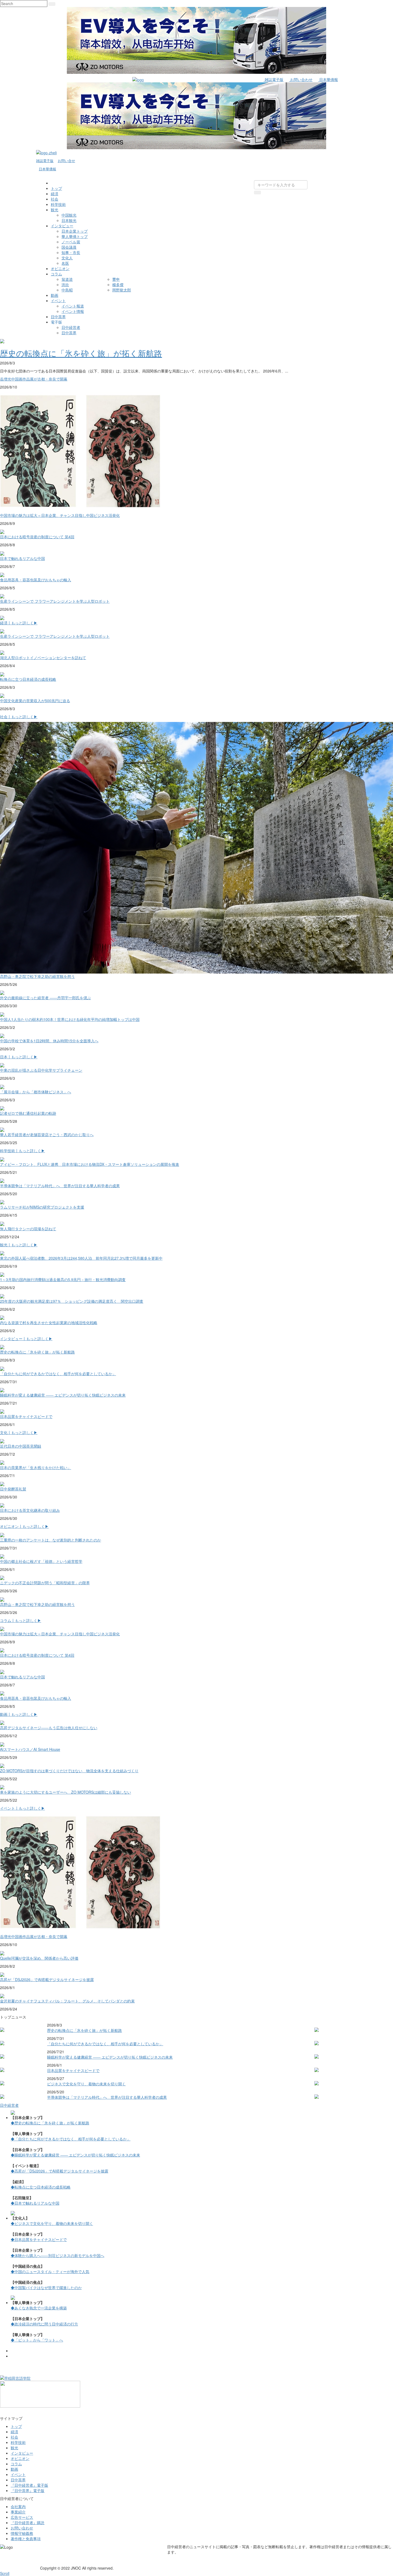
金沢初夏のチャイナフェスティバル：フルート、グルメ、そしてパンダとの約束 (67, 2001)
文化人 (67, 258)
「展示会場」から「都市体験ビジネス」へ (36, 1092)
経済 (55, 194)
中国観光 (69, 215)
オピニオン (60, 268)
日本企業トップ (75, 231)
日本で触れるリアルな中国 (22, 558)
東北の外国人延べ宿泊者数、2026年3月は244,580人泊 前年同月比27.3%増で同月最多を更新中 (81, 1258)
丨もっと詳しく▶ (22, 623)
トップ (56, 188)
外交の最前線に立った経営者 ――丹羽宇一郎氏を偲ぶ (45, 998)
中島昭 (67, 290)
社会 (55, 199)
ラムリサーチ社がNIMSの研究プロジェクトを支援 (42, 1207)
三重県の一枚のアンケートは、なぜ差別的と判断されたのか (51, 1540)
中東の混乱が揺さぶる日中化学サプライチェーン (41, 1070)
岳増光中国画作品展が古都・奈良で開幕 (34, 379)
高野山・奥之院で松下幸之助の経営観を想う (37, 976)
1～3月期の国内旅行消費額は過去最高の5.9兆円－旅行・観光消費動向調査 (63, 1279)
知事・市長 (71, 252)
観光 (55, 210)
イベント (58, 301)
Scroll (5, 2573)
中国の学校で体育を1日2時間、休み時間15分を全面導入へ (49, 1041)
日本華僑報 (328, 79)
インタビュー (62, 226)
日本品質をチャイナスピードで (26, 1416)
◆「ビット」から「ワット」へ (37, 2340)
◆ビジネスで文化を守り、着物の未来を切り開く (52, 2223)
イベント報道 (73, 306)
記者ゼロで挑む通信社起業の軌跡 (28, 1113)
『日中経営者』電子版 (29, 2485)
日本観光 (69, 220)
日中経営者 (71, 327)
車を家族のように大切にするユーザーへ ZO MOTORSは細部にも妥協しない (65, 1792)
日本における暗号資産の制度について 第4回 (37, 537)
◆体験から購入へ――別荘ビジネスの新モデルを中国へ (57, 2255)
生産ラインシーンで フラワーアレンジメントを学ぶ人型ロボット (55, 601)
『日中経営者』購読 (28, 2523)
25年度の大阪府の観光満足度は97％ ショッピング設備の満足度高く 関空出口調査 (72, 1301)
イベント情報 (73, 311)
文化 (4, 1432)
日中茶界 (58, 317)
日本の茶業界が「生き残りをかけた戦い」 (36, 1467)
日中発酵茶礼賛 (13, 1489)
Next (388, 2349)
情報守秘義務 (22, 2533)
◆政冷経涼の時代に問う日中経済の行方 (44, 2324)
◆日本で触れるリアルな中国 (35, 2203)
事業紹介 (18, 2512)
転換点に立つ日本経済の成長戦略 (28, 679)
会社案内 (18, 2506)
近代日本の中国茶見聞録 (21, 1446)
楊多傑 (118, 284)
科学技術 (58, 204)
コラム (56, 274)
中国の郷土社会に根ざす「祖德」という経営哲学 (41, 1561)
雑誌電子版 (273, 79)
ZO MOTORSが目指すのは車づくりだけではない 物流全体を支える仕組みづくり (69, 1771)
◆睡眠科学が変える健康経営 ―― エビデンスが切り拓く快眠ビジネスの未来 (75, 2155)
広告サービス (22, 2517)
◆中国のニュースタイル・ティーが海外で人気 (50, 2271)
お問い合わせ (301, 79)
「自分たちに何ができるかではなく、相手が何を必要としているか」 (58, 1374)
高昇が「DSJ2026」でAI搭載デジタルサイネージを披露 (47, 1979)
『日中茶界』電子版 (28, 2490)
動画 (55, 295)
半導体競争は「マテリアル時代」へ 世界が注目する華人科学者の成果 (60, 1186)
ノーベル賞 (71, 242)
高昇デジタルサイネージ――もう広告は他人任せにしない (49, 1728)
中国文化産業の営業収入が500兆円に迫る (35, 701)
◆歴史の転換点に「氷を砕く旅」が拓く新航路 (50, 2123)
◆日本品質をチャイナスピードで (39, 2239)
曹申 (116, 279)
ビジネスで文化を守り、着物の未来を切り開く (86, 2084)
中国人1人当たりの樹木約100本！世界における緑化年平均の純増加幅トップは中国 (70, 1019)
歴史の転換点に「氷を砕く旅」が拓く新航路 (81, 353)
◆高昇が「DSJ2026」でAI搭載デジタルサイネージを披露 (59, 2171)
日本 (4, 1057)
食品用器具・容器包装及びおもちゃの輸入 (36, 580)
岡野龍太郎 (122, 290)
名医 (65, 263)
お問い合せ (66, 161)
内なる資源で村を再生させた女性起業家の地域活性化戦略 (49, 1322)
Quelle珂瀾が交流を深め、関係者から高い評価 (39, 1958)
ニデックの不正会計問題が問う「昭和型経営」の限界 (45, 1583)
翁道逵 (67, 279)
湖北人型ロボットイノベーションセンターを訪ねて (43, 658)
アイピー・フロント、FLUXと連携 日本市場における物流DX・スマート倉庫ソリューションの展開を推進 (90, 1164)
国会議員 (69, 247)
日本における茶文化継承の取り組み (30, 1510)
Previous (5, 2343)
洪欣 (65, 284)
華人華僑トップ (75, 236)
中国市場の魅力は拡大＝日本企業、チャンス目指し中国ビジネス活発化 (60, 515)
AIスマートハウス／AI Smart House (30, 1749)
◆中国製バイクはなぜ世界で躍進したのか (46, 2287)
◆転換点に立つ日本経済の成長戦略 (41, 2187)
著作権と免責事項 (26, 2539)
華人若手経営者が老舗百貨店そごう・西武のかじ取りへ (47, 1135)
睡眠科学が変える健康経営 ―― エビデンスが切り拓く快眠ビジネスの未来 (63, 1395)
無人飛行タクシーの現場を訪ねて (28, 1229)
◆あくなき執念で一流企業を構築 (39, 2308)
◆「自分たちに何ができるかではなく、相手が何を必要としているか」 (71, 2139)
